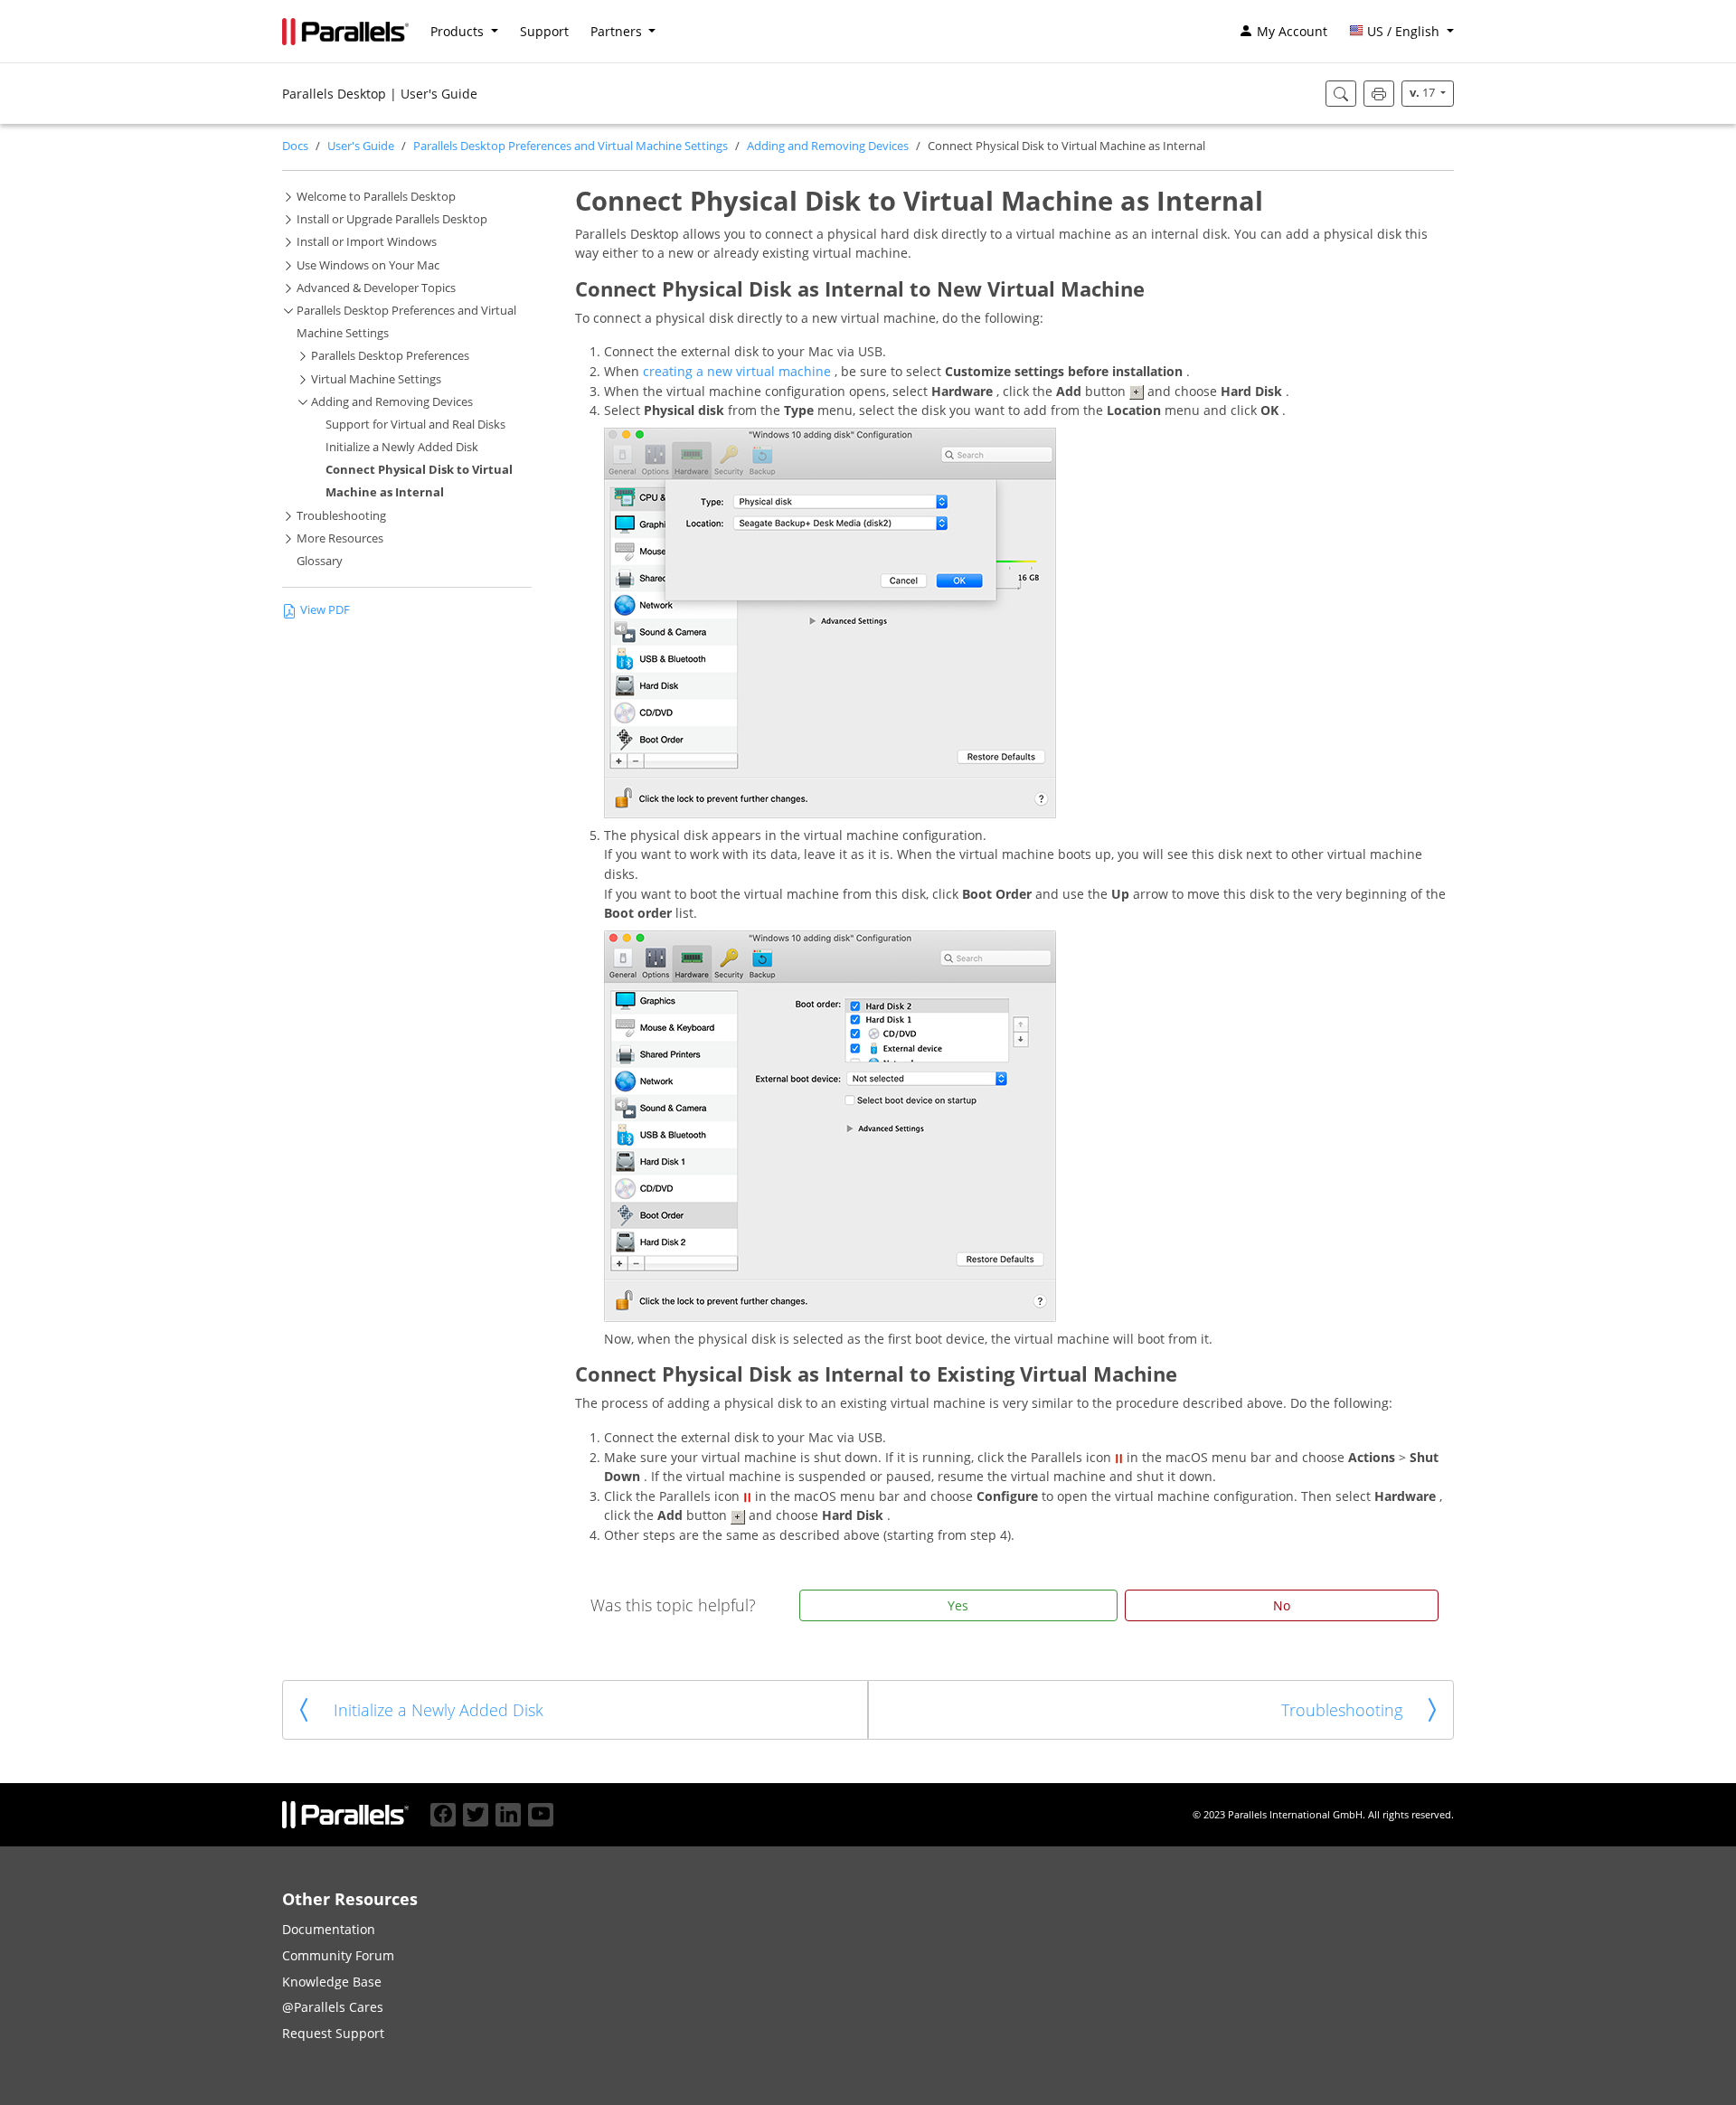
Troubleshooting (341, 516)
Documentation (329, 1929)
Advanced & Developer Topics (376, 288)
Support (544, 31)
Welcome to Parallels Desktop (376, 197)
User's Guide (361, 146)
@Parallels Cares (333, 2007)
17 (1424, 93)
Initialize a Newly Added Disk (402, 447)
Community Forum (338, 1955)
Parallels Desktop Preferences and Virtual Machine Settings (571, 146)
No (1282, 1605)
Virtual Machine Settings (376, 379)
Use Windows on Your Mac (368, 265)
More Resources (340, 538)
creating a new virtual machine (739, 371)
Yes (958, 1605)
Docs (295, 146)
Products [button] (459, 31)
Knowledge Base (332, 1982)
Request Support (333, 2033)
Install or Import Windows (367, 242)
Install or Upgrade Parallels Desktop (392, 219)
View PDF (325, 610)
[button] (1401, 32)
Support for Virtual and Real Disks (415, 425)
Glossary (320, 561)
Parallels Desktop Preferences (390, 356)
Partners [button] (618, 31)
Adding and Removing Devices (828, 146)
